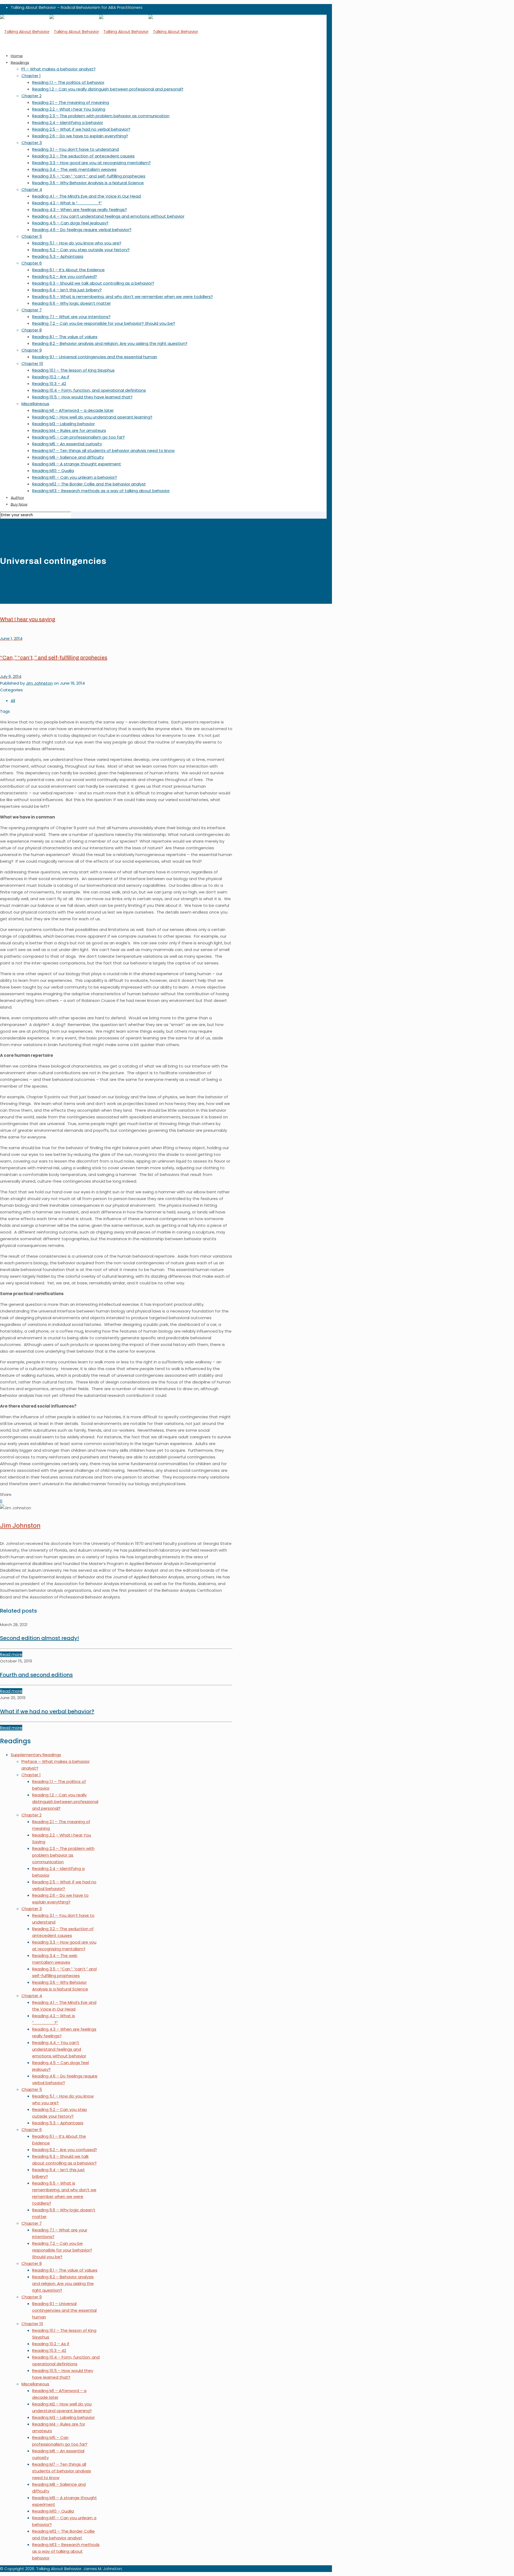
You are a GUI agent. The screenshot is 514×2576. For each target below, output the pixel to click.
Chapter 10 (32, 2324)
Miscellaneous (35, 2384)
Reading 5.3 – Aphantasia (58, 2123)
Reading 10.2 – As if (51, 2344)
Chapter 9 (32, 2297)
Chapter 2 (31, 1815)
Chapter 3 (32, 1909)
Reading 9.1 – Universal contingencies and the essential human (64, 2310)
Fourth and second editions (36, 1675)
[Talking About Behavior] (99, 31)
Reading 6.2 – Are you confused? (65, 2150)
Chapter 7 (32, 2223)
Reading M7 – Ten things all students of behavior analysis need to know (62, 2471)
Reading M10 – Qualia (53, 2511)
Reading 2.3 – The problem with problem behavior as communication (63, 1855)
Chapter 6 (32, 2130)
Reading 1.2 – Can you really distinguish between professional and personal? (65, 1802)
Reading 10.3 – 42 (49, 2350)
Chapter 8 (32, 2263)
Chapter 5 (32, 2089)
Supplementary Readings (36, 1755)
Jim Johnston (39, 683)
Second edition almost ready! (39, 1638)
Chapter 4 (32, 1996)
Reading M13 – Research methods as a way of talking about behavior (66, 2551)
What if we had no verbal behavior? (47, 1711)
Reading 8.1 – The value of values (65, 2270)
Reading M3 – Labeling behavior (63, 2417)
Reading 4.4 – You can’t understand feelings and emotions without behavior (59, 2049)
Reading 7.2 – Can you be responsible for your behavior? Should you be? (62, 2250)
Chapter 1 (31, 1775)
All (13, 701)
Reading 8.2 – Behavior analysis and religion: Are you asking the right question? (63, 2283)
